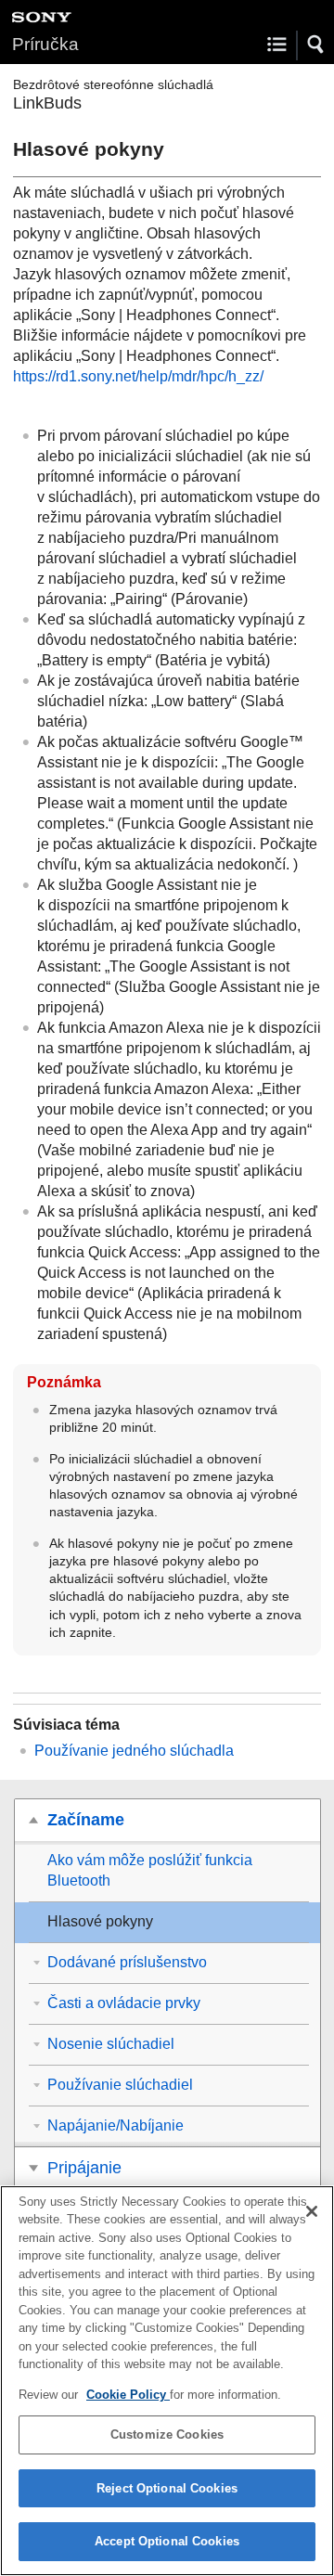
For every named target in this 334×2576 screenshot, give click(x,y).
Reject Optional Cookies (167, 2488)
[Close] (312, 2211)
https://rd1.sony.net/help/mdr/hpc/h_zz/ (138, 376)
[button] (316, 45)
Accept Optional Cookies (167, 2541)
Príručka (45, 44)
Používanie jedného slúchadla (134, 1751)
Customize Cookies (167, 2434)
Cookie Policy (128, 2395)
